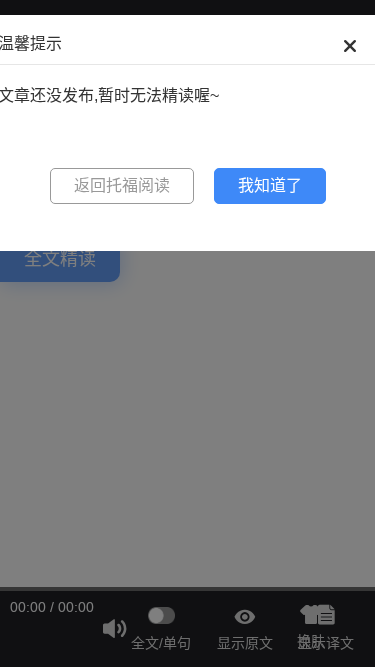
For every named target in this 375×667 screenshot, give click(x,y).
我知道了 (270, 185)
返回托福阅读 (122, 185)
